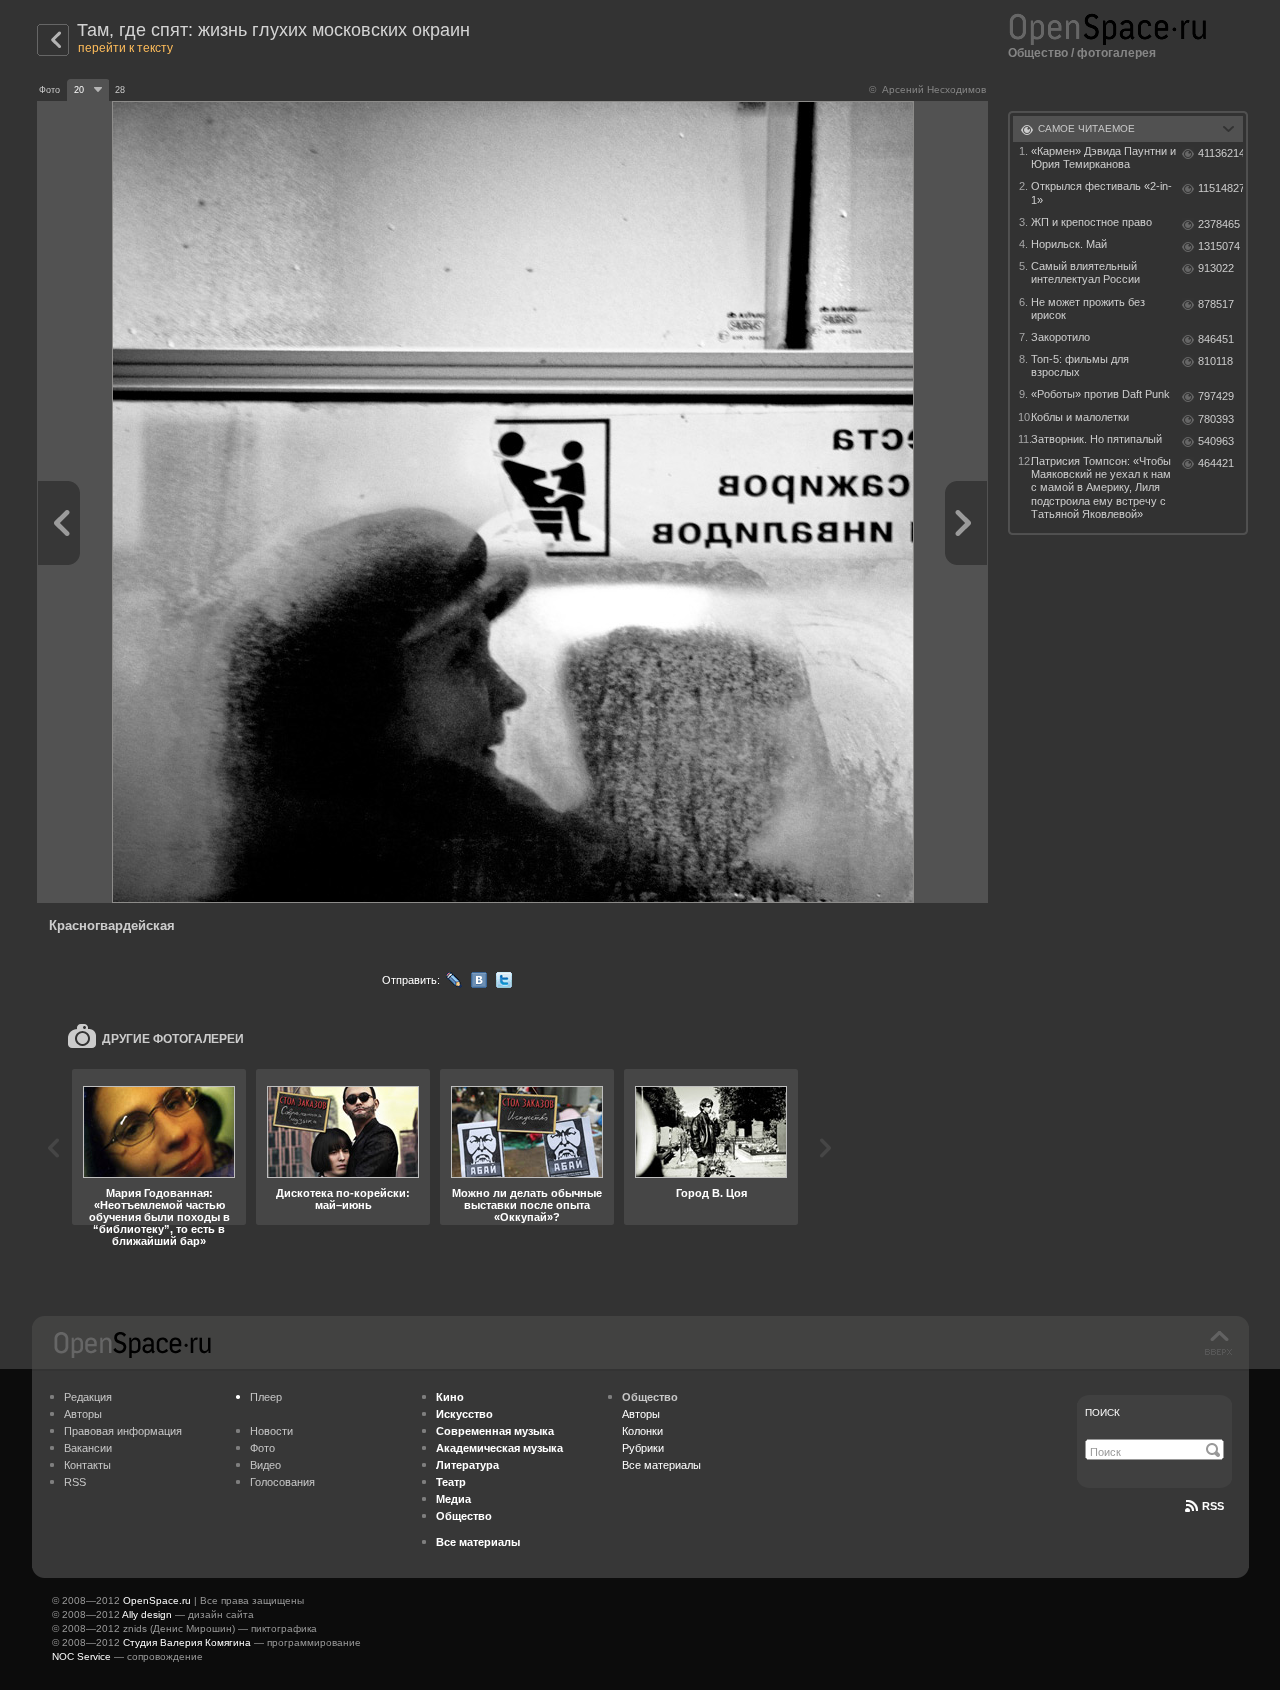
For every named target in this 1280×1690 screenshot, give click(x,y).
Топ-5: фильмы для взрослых (1080, 365)
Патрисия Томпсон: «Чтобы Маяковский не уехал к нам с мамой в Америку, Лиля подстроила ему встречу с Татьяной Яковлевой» (1101, 487)
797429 (1216, 396)
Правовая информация (123, 1431)
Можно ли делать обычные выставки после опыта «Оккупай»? (527, 1205)
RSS (75, 1482)
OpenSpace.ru (157, 1600)
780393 (1216, 419)
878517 (1216, 304)
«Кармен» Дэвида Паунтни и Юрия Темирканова (1103, 157)
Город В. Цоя (711, 1193)
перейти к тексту (125, 48)
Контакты (87, 1465)
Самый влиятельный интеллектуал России (1085, 272)
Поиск (1102, 1412)
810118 (1215, 361)
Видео (265, 1465)
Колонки (642, 1431)
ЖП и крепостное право (1091, 222)
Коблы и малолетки (1080, 417)
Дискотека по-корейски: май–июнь (343, 1199)
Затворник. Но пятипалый (1096, 439)
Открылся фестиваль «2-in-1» (1101, 192)
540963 (1216, 441)
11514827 (1220, 188)
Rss (1213, 1506)
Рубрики (643, 1448)
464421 (1216, 463)
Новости (271, 1431)
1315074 (1219, 246)
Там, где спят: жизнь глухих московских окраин (273, 30)
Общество (1038, 53)
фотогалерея (1116, 53)
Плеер (266, 1397)
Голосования (282, 1482)
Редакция (88, 1397)
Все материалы (661, 1465)
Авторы (83, 1414)
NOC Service (81, 1656)
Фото (262, 1448)
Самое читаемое (1086, 128)
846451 (1216, 339)
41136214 (1220, 153)
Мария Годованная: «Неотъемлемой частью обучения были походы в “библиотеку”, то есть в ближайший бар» (159, 1217)
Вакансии (88, 1448)
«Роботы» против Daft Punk (1100, 394)
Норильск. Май (1069, 244)
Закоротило (1060, 337)
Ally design (147, 1614)
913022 (1216, 268)
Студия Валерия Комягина (187, 1642)
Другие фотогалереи (173, 1039)
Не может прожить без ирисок (1088, 308)
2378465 (1219, 224)
